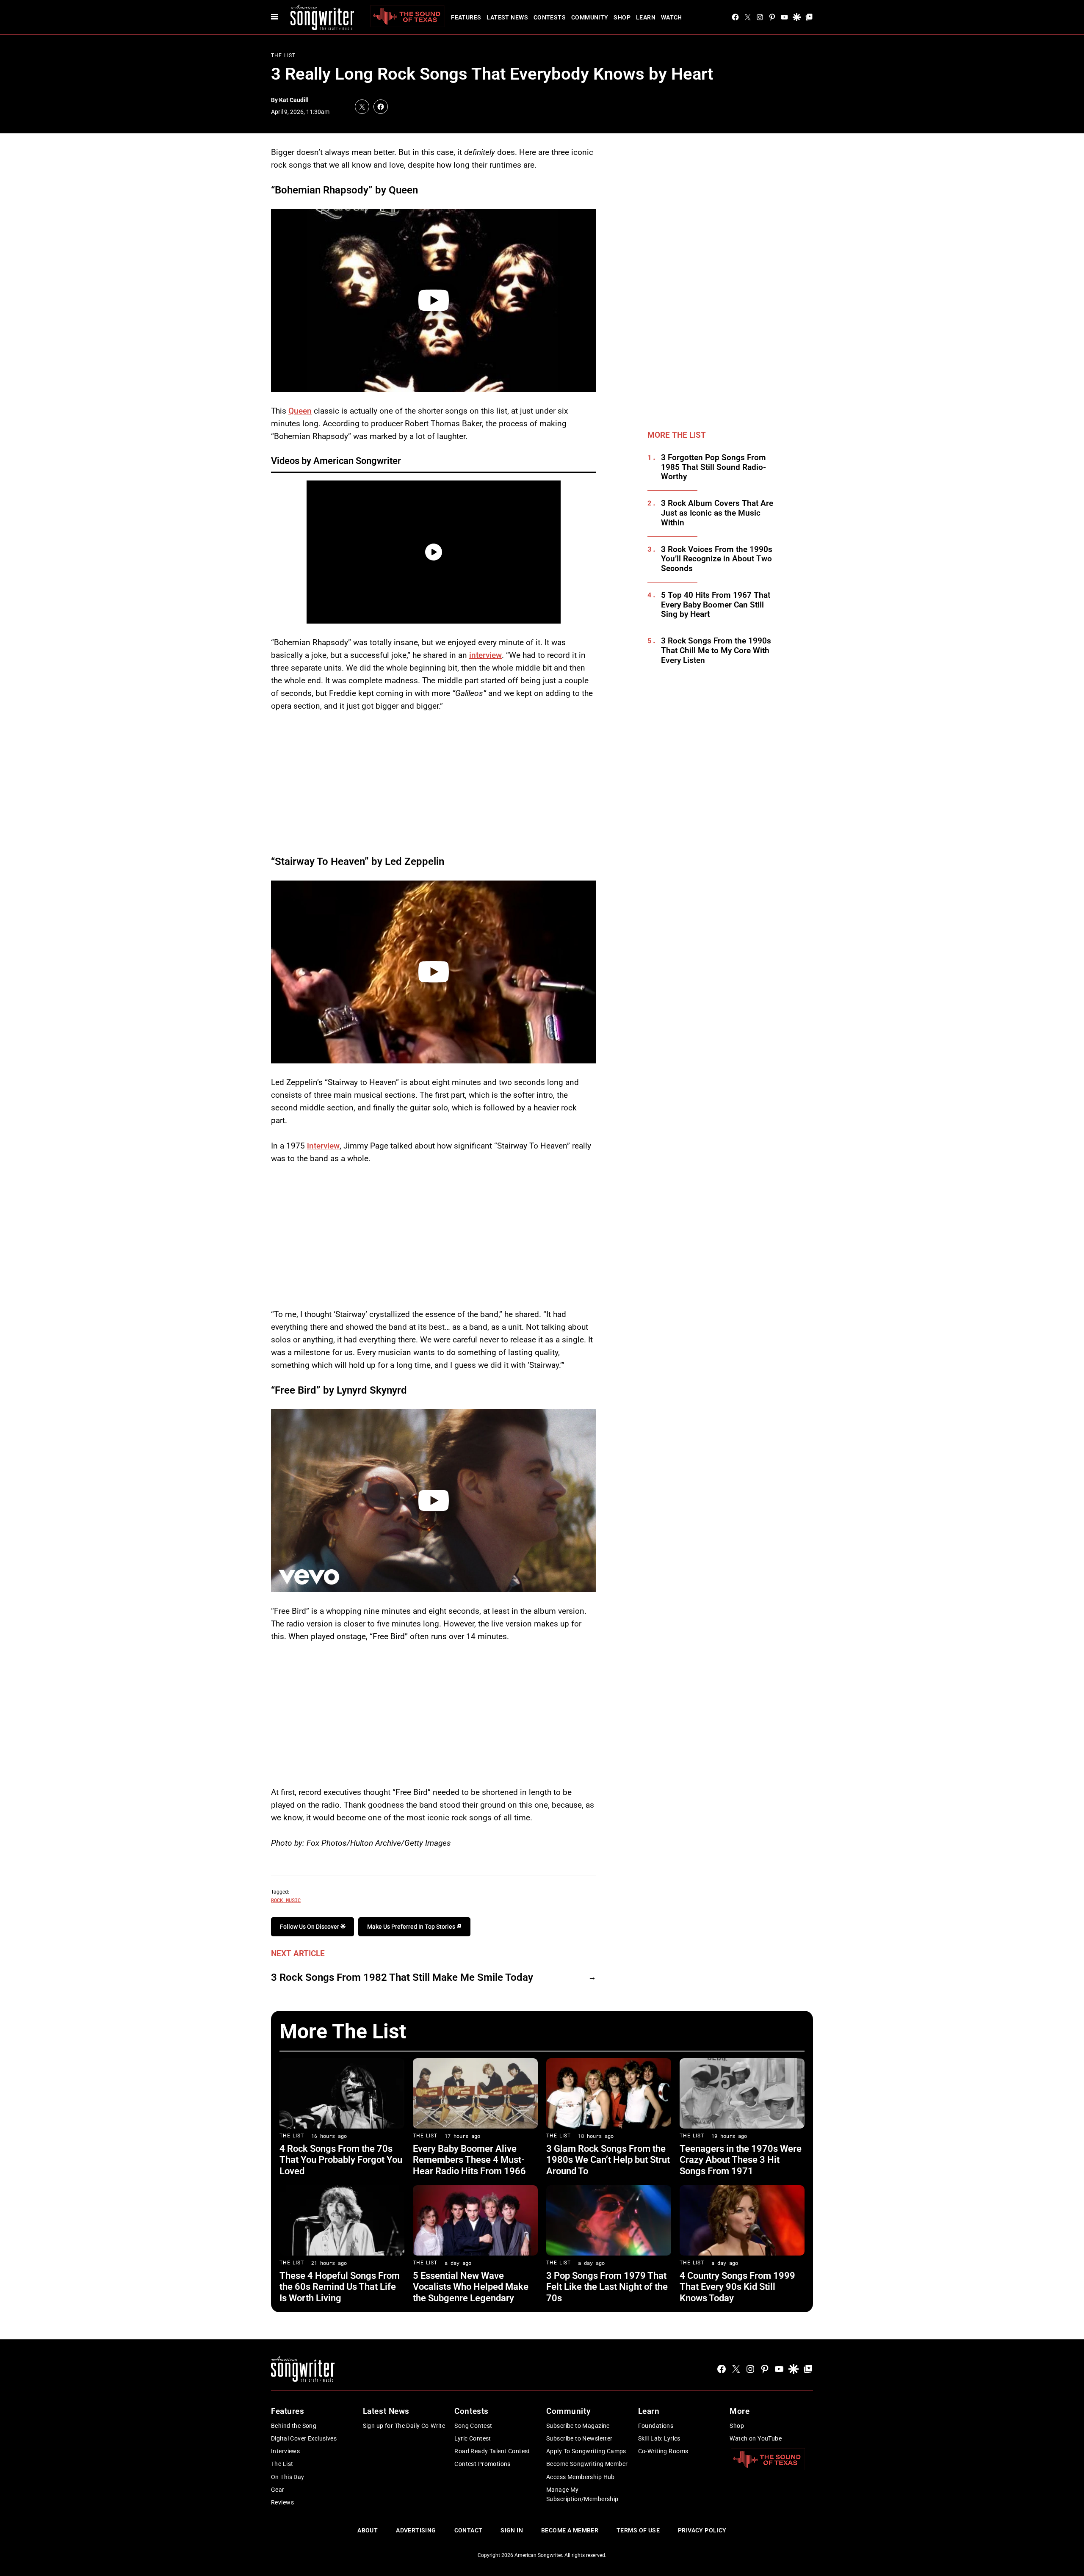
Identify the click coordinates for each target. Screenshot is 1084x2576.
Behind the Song (294, 2426)
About (368, 2530)
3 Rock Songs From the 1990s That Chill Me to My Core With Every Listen (716, 651)
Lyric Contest (473, 2438)
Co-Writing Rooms (663, 2451)
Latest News (507, 17)
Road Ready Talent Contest (492, 2451)
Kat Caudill (294, 100)
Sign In (512, 2530)
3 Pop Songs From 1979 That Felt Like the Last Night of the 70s (607, 2287)
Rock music (286, 1900)
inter (315, 1146)
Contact (469, 2530)
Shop (622, 17)
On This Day (288, 2477)
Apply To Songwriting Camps (586, 2451)
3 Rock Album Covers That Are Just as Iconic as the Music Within (717, 513)
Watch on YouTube (756, 2438)
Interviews (285, 2451)
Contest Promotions (483, 2464)
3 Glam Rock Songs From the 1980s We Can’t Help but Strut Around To (608, 2160)
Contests (550, 17)
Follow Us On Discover (310, 1927)
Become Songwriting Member (587, 2464)
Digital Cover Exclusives (304, 2438)
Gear (278, 2490)
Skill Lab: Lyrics (659, 2438)
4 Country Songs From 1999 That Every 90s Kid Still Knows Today (737, 2287)
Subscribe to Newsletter (579, 2438)
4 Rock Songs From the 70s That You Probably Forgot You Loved (341, 2160)
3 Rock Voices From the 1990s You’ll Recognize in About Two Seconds (717, 559)
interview (485, 655)
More (740, 2411)
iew (333, 1146)
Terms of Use (638, 2530)
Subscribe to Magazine (578, 2426)
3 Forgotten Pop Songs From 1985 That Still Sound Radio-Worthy (713, 467)
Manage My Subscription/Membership (582, 2494)
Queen (300, 411)
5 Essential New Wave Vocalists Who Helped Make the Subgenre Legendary (471, 2287)
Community (590, 17)
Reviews (282, 2502)
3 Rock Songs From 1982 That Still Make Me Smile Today (402, 1977)
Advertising (416, 2530)
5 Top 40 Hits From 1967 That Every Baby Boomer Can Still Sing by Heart (716, 605)
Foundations (656, 2426)
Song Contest (473, 2426)
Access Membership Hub (581, 2477)
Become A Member (570, 2530)
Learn (646, 17)
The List (283, 55)
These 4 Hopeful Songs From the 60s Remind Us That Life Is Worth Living (340, 2287)
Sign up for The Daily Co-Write (404, 2426)
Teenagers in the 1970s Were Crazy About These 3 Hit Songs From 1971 (741, 2160)
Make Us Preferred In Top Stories (412, 1927)
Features (466, 17)
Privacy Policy (702, 2530)
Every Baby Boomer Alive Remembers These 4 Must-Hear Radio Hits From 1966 (469, 2160)
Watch (672, 17)
